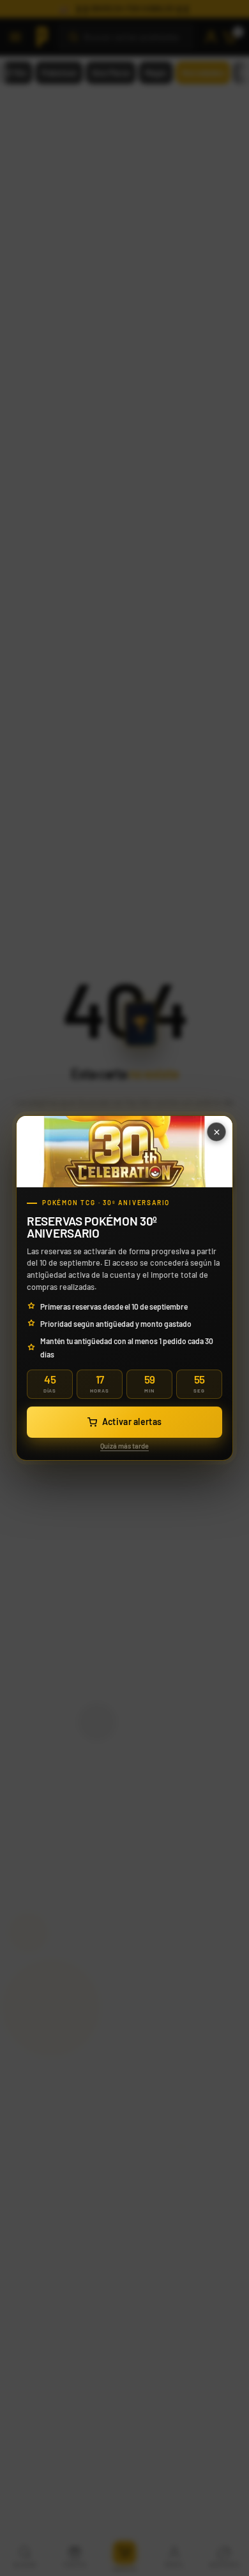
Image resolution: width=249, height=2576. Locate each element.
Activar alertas (132, 1422)
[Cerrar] (216, 1132)
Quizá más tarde (124, 1446)
